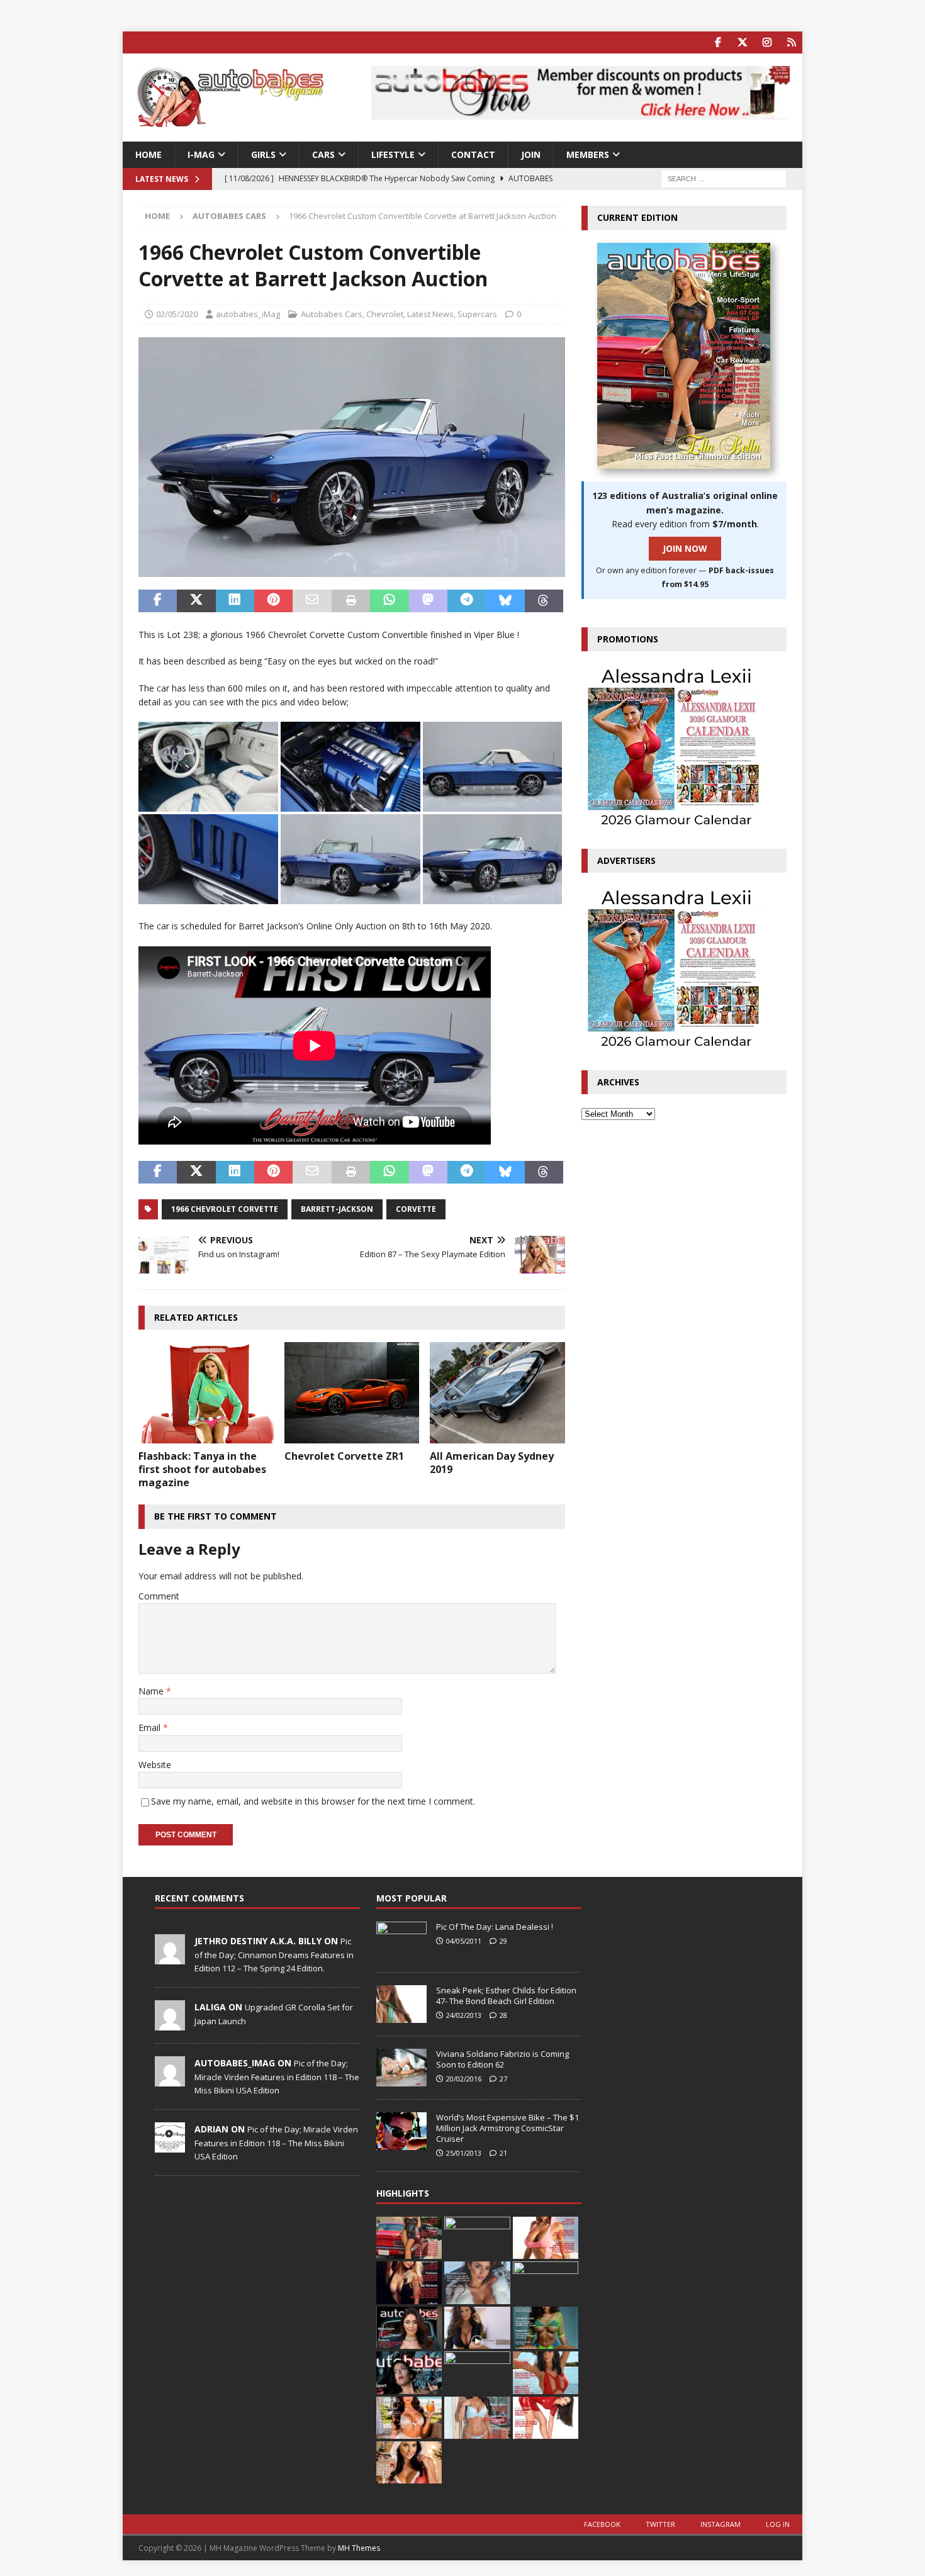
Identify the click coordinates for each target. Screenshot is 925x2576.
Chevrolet (385, 314)
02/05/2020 (177, 314)
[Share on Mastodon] (428, 601)
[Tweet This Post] (196, 601)
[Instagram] (767, 42)
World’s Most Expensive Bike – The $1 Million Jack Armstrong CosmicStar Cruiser (507, 2128)
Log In (778, 2524)
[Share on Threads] (544, 601)
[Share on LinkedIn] (235, 601)
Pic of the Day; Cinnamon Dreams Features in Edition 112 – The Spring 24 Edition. (274, 1954)
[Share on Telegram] (467, 601)
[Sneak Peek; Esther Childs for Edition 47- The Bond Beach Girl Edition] (401, 2004)
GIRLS (263, 154)
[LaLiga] (170, 2024)
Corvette (416, 1209)
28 (503, 2015)
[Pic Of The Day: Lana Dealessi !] (401, 1940)
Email (151, 1728)
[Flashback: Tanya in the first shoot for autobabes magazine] (206, 1393)
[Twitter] (742, 42)
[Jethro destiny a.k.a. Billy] (170, 1958)
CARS (323, 154)
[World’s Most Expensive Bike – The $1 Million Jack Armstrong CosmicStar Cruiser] (401, 2131)
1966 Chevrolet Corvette (225, 1209)
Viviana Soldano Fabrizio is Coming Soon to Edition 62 (502, 2059)
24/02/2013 (464, 2015)
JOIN (531, 154)
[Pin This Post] (273, 601)
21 (503, 2153)
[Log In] (791, 42)
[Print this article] (351, 601)
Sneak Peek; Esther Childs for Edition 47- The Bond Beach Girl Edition (506, 1996)
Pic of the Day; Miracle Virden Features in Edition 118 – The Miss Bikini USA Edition (277, 2076)
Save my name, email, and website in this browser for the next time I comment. (313, 1801)
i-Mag (201, 154)
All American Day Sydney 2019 (492, 1463)
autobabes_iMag (248, 314)
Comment (159, 1596)
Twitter (660, 2524)
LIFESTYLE (393, 154)
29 (503, 1941)
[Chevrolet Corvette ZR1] (352, 1393)
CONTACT (473, 154)
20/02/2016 (464, 2079)
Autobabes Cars (332, 314)
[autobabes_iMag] (170, 2080)
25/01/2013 (464, 2153)
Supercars (477, 314)
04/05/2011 (464, 1941)
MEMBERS (588, 154)
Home (149, 154)
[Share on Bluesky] (505, 601)
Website (155, 1765)
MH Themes (359, 2548)
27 (503, 2079)
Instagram (720, 2524)
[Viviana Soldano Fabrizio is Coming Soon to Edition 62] (401, 2068)
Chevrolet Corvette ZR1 (344, 1456)
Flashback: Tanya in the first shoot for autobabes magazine (202, 1469)
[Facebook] (718, 42)
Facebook (602, 2524)
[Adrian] (170, 2146)
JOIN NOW (685, 548)
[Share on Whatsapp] (389, 601)
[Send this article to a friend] (312, 601)
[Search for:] (724, 178)
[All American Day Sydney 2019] (497, 1393)
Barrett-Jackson (337, 1209)
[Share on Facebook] (158, 601)
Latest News (430, 314)
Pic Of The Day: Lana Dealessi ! (495, 1927)
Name (152, 1691)
